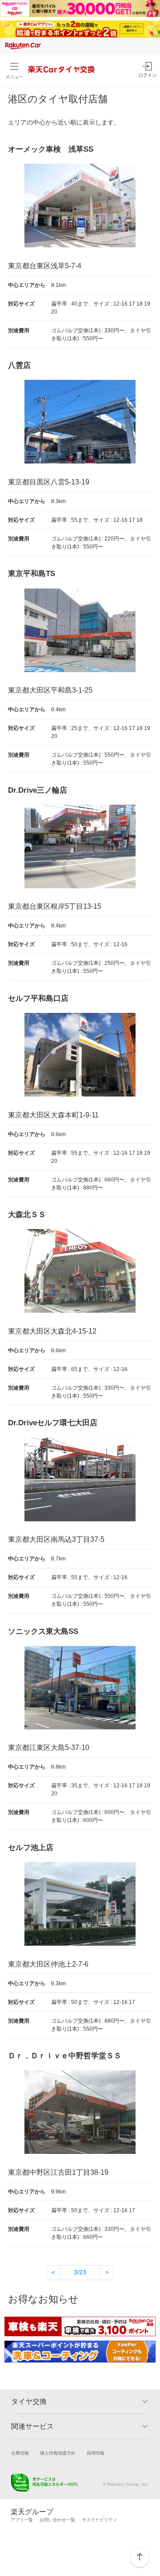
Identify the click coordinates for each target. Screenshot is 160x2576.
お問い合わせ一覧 (57, 2520)
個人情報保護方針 (58, 2453)
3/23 (80, 2272)
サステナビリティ (100, 2520)
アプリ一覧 (22, 2520)
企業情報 (20, 2453)
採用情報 (96, 2453)
